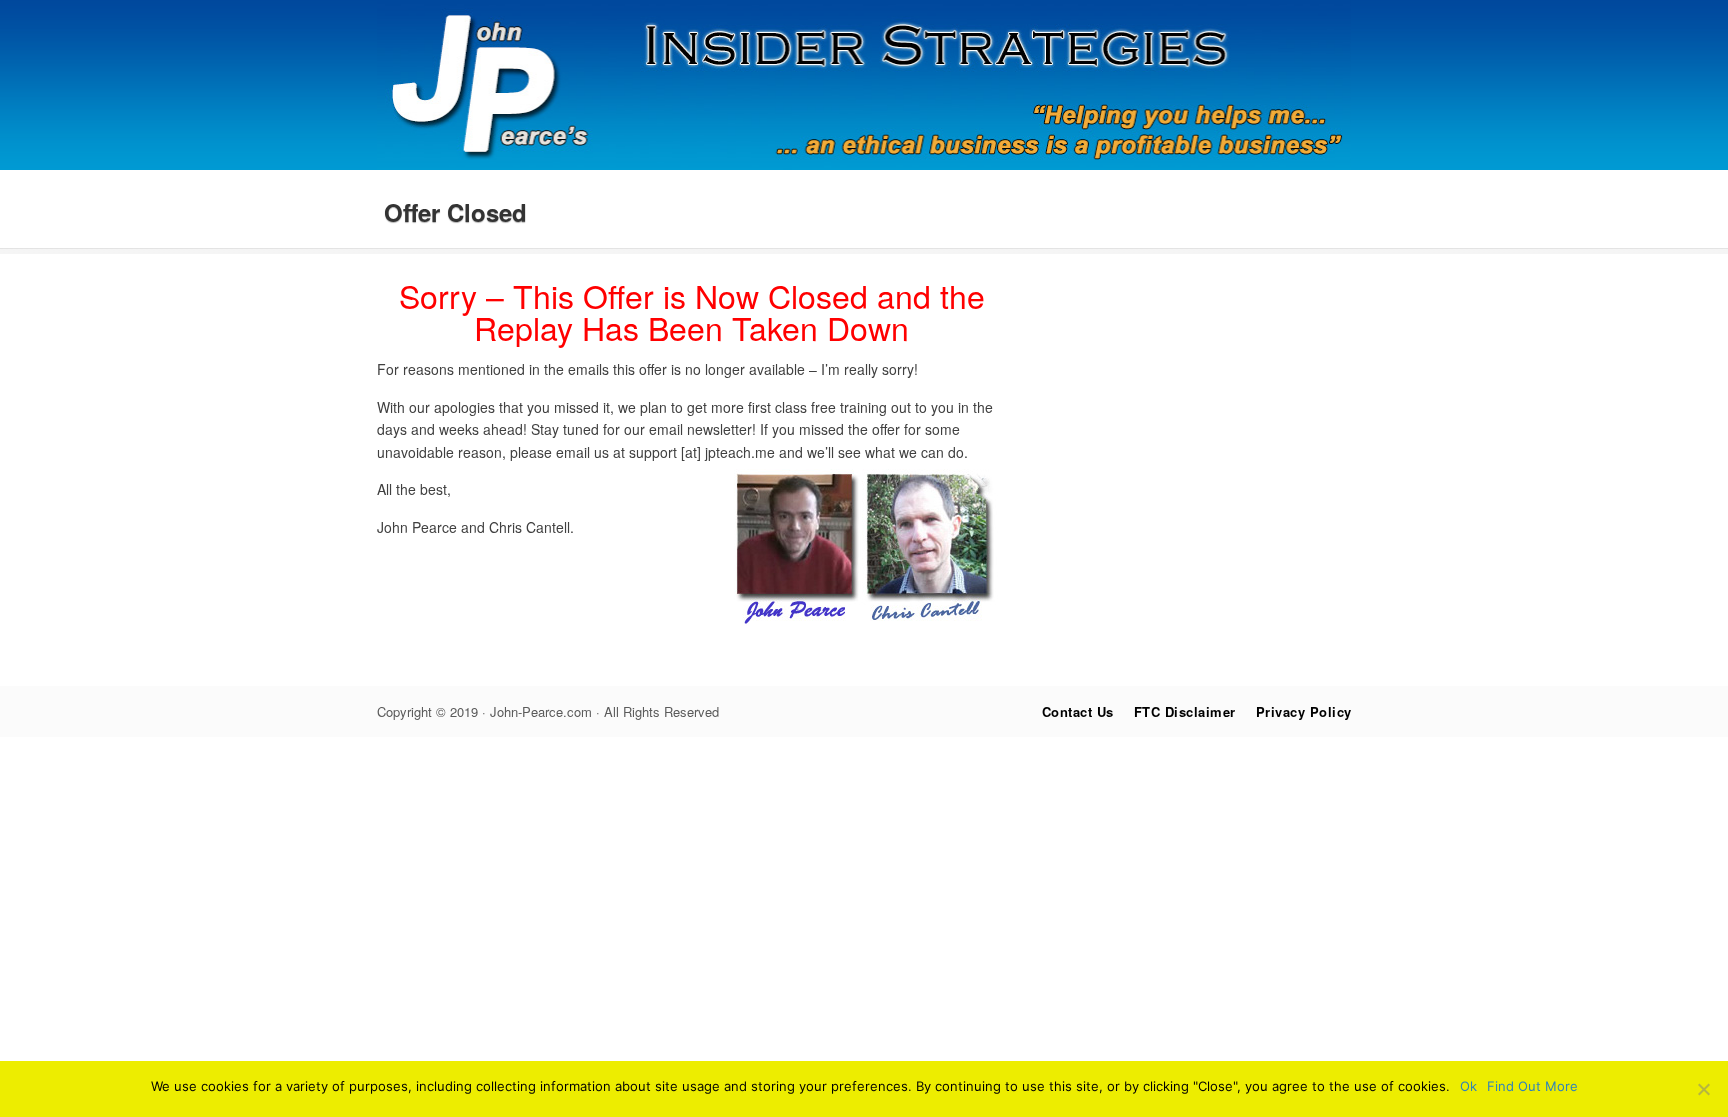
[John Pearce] (864, 164)
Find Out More (1532, 1086)
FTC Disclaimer (1185, 711)
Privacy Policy (1304, 711)
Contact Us (1078, 711)
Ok (1468, 1086)
